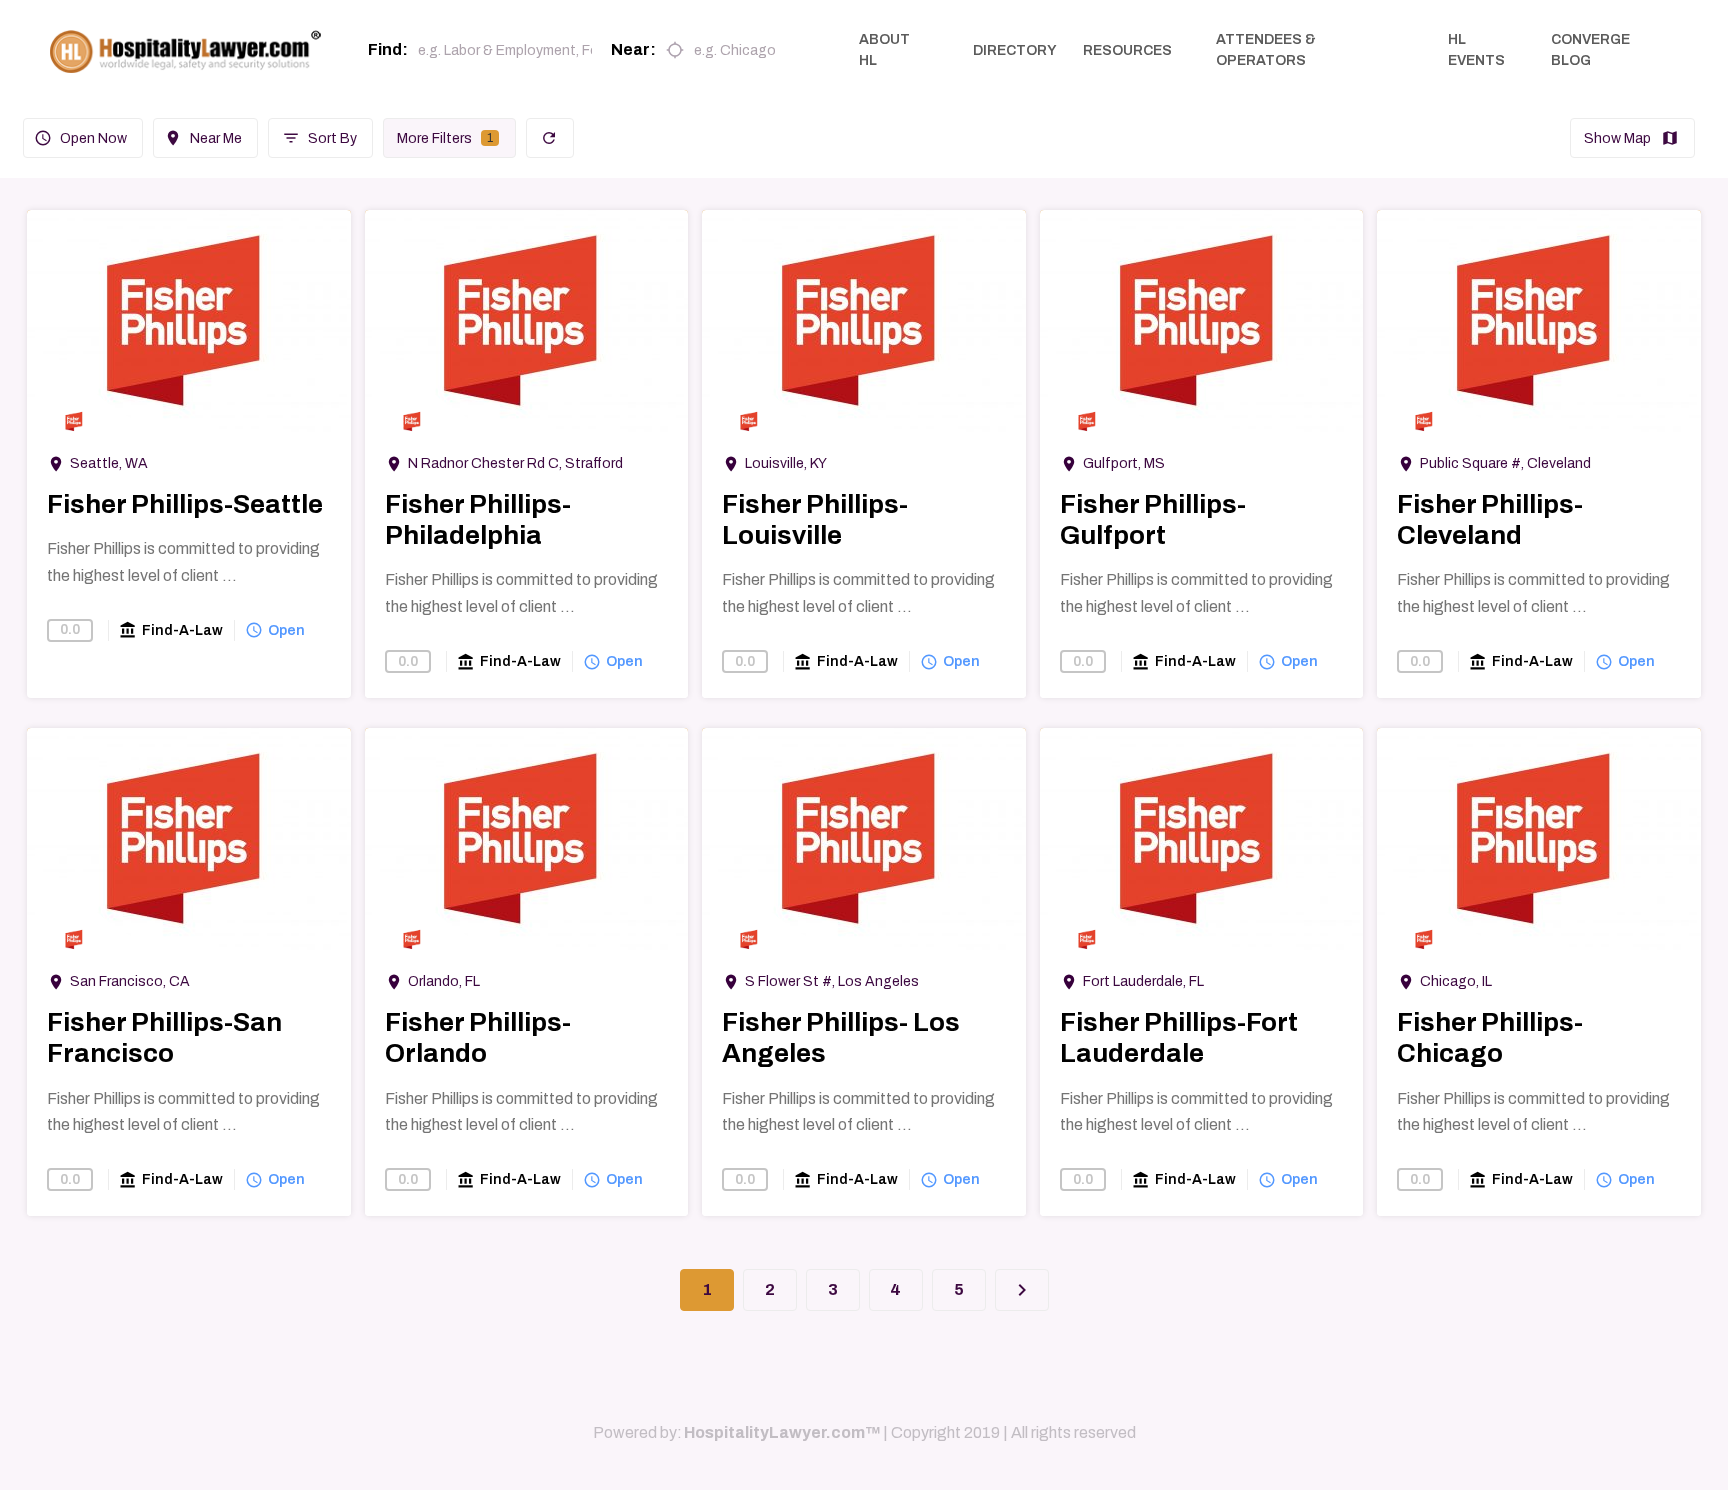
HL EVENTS (1476, 50)
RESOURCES (1127, 50)
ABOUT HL (884, 50)
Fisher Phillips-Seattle (185, 504)
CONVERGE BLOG (1590, 50)
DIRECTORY (1015, 50)
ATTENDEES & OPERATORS (1266, 50)
